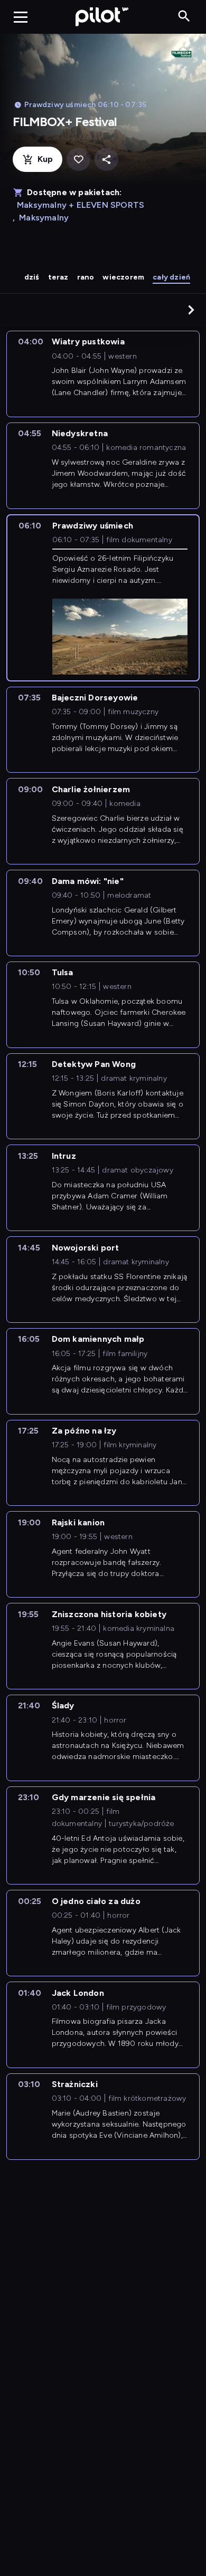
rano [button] (86, 277)
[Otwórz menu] (21, 17)
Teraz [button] (58, 277)
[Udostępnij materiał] (106, 160)
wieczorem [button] (123, 277)
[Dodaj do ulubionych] (78, 160)
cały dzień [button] (171, 277)
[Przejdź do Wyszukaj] (184, 17)
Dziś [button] (32, 277)
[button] (191, 310)
